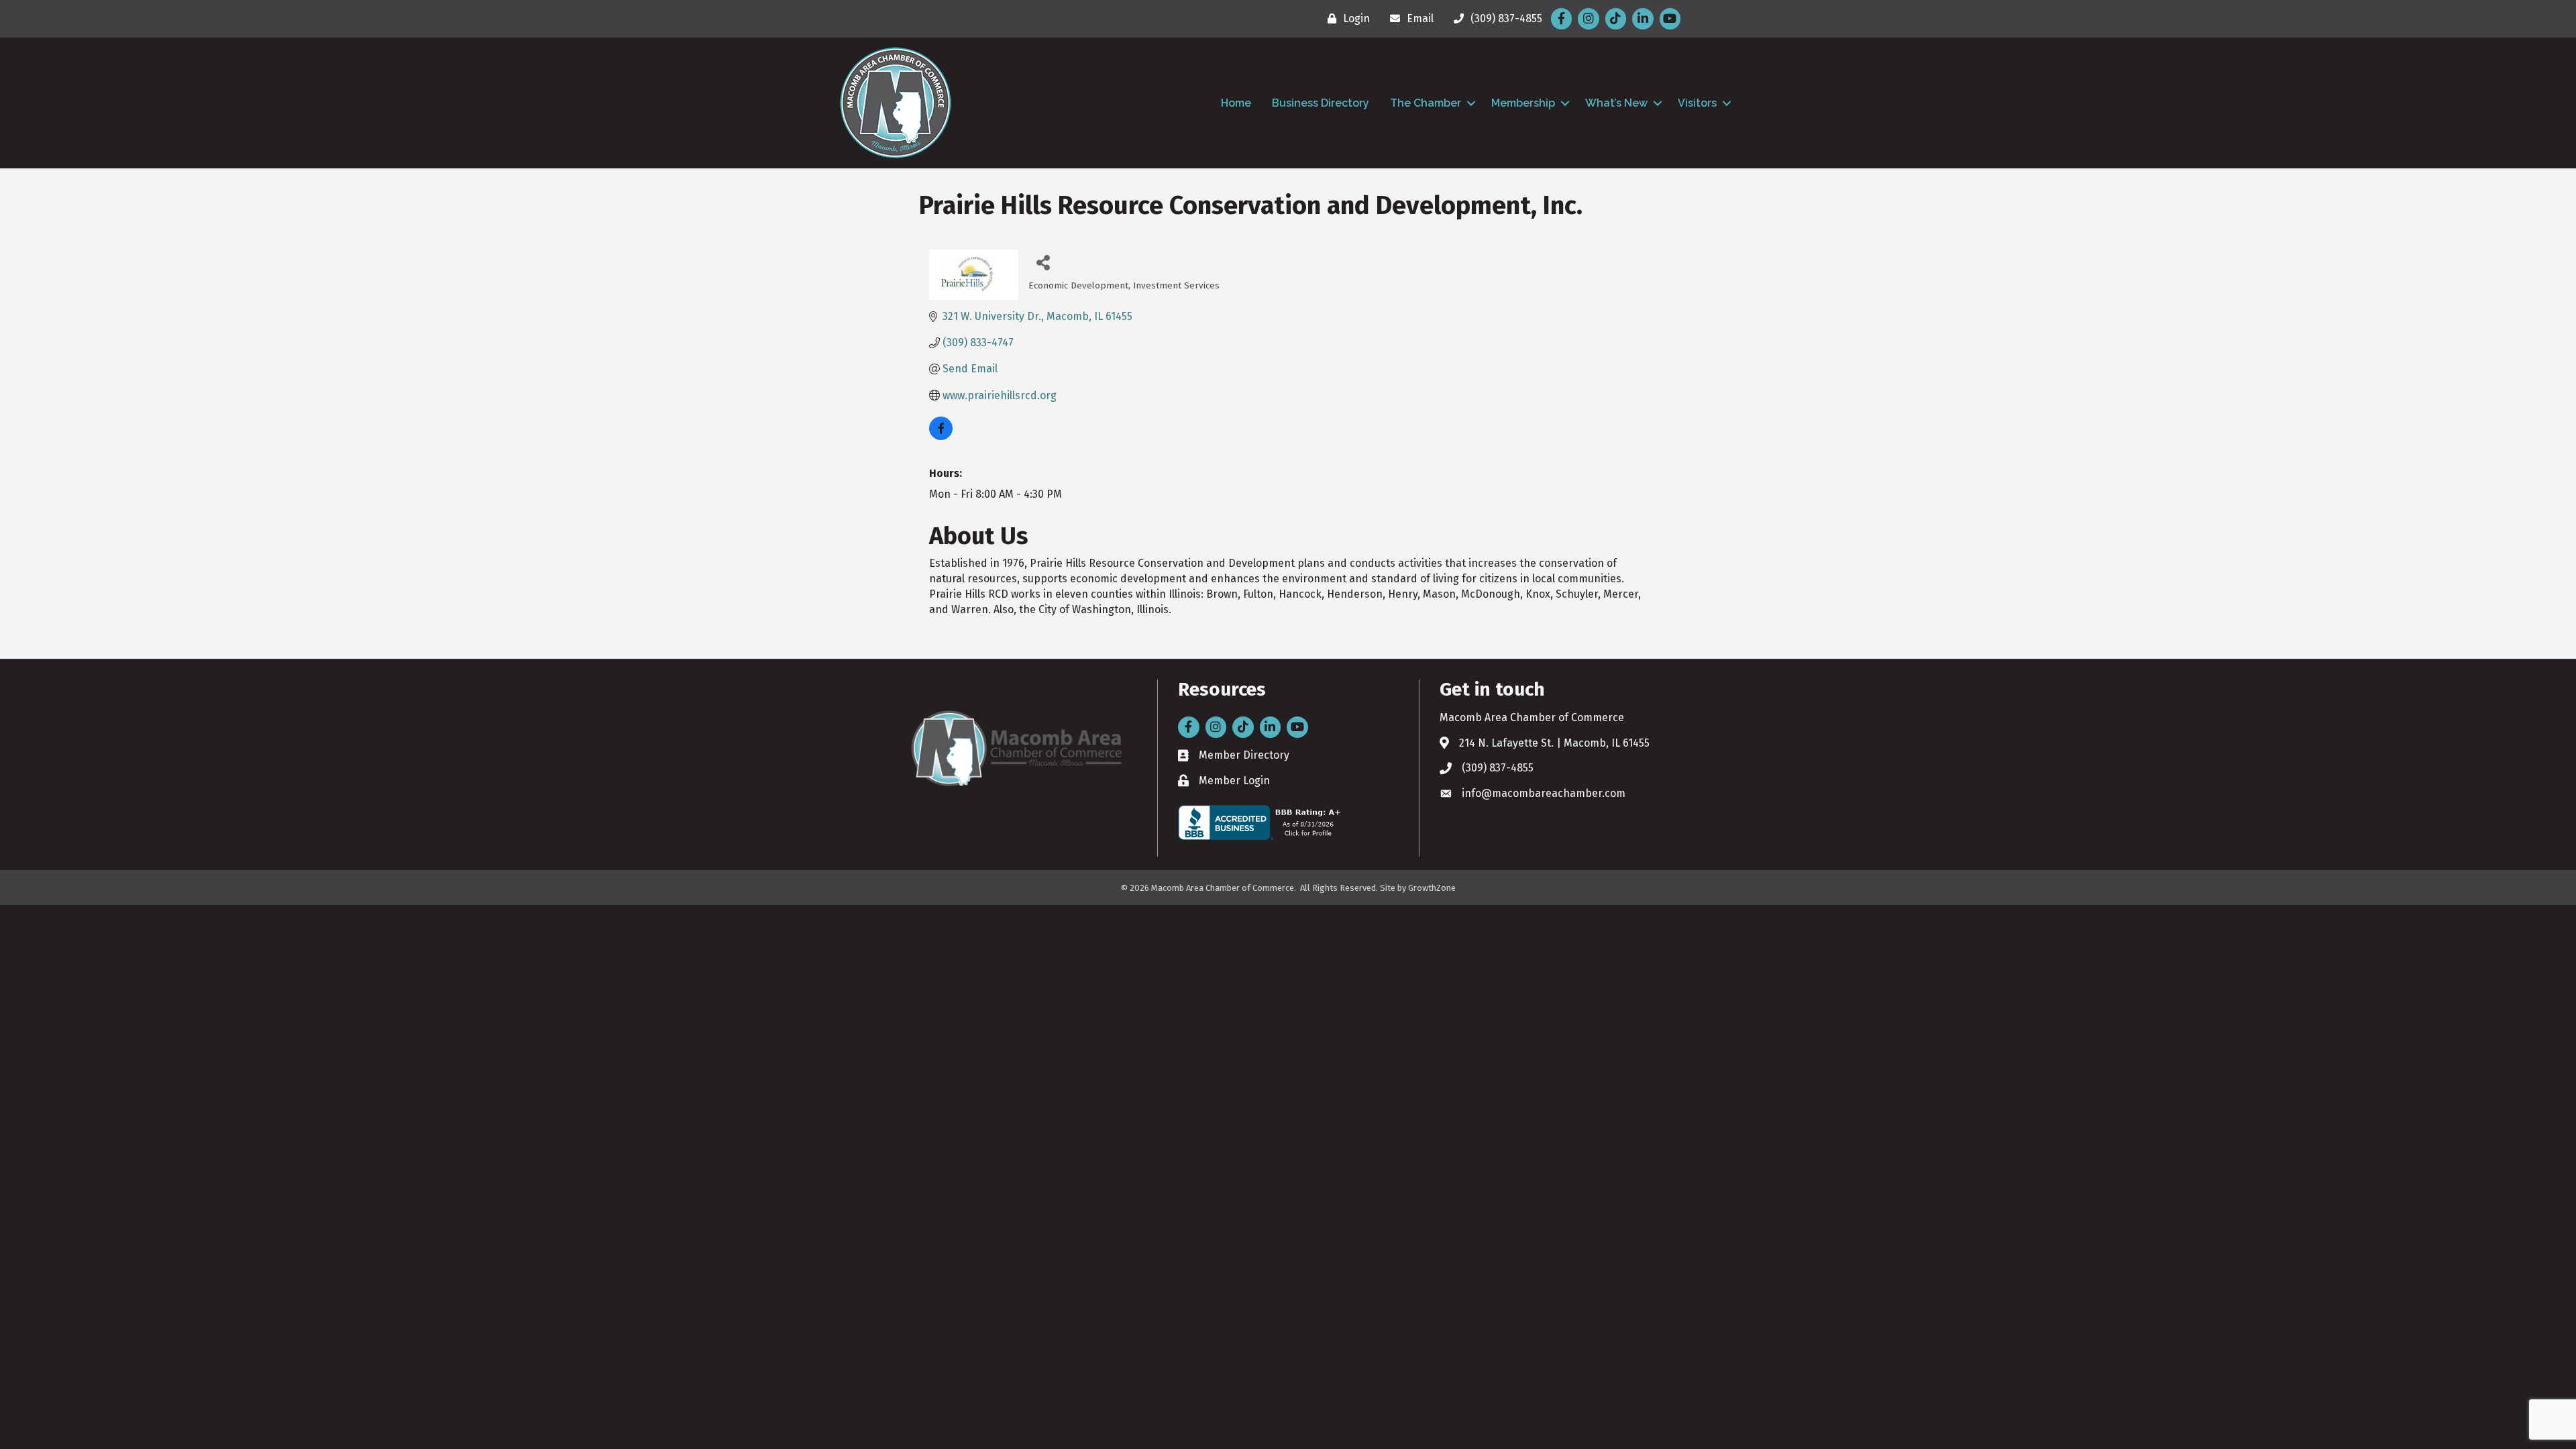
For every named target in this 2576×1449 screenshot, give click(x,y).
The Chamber (1426, 103)
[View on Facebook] (941, 436)
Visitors (1697, 103)
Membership (1523, 103)
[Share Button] (1043, 262)
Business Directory (1321, 103)
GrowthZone (1432, 888)
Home (1236, 103)
